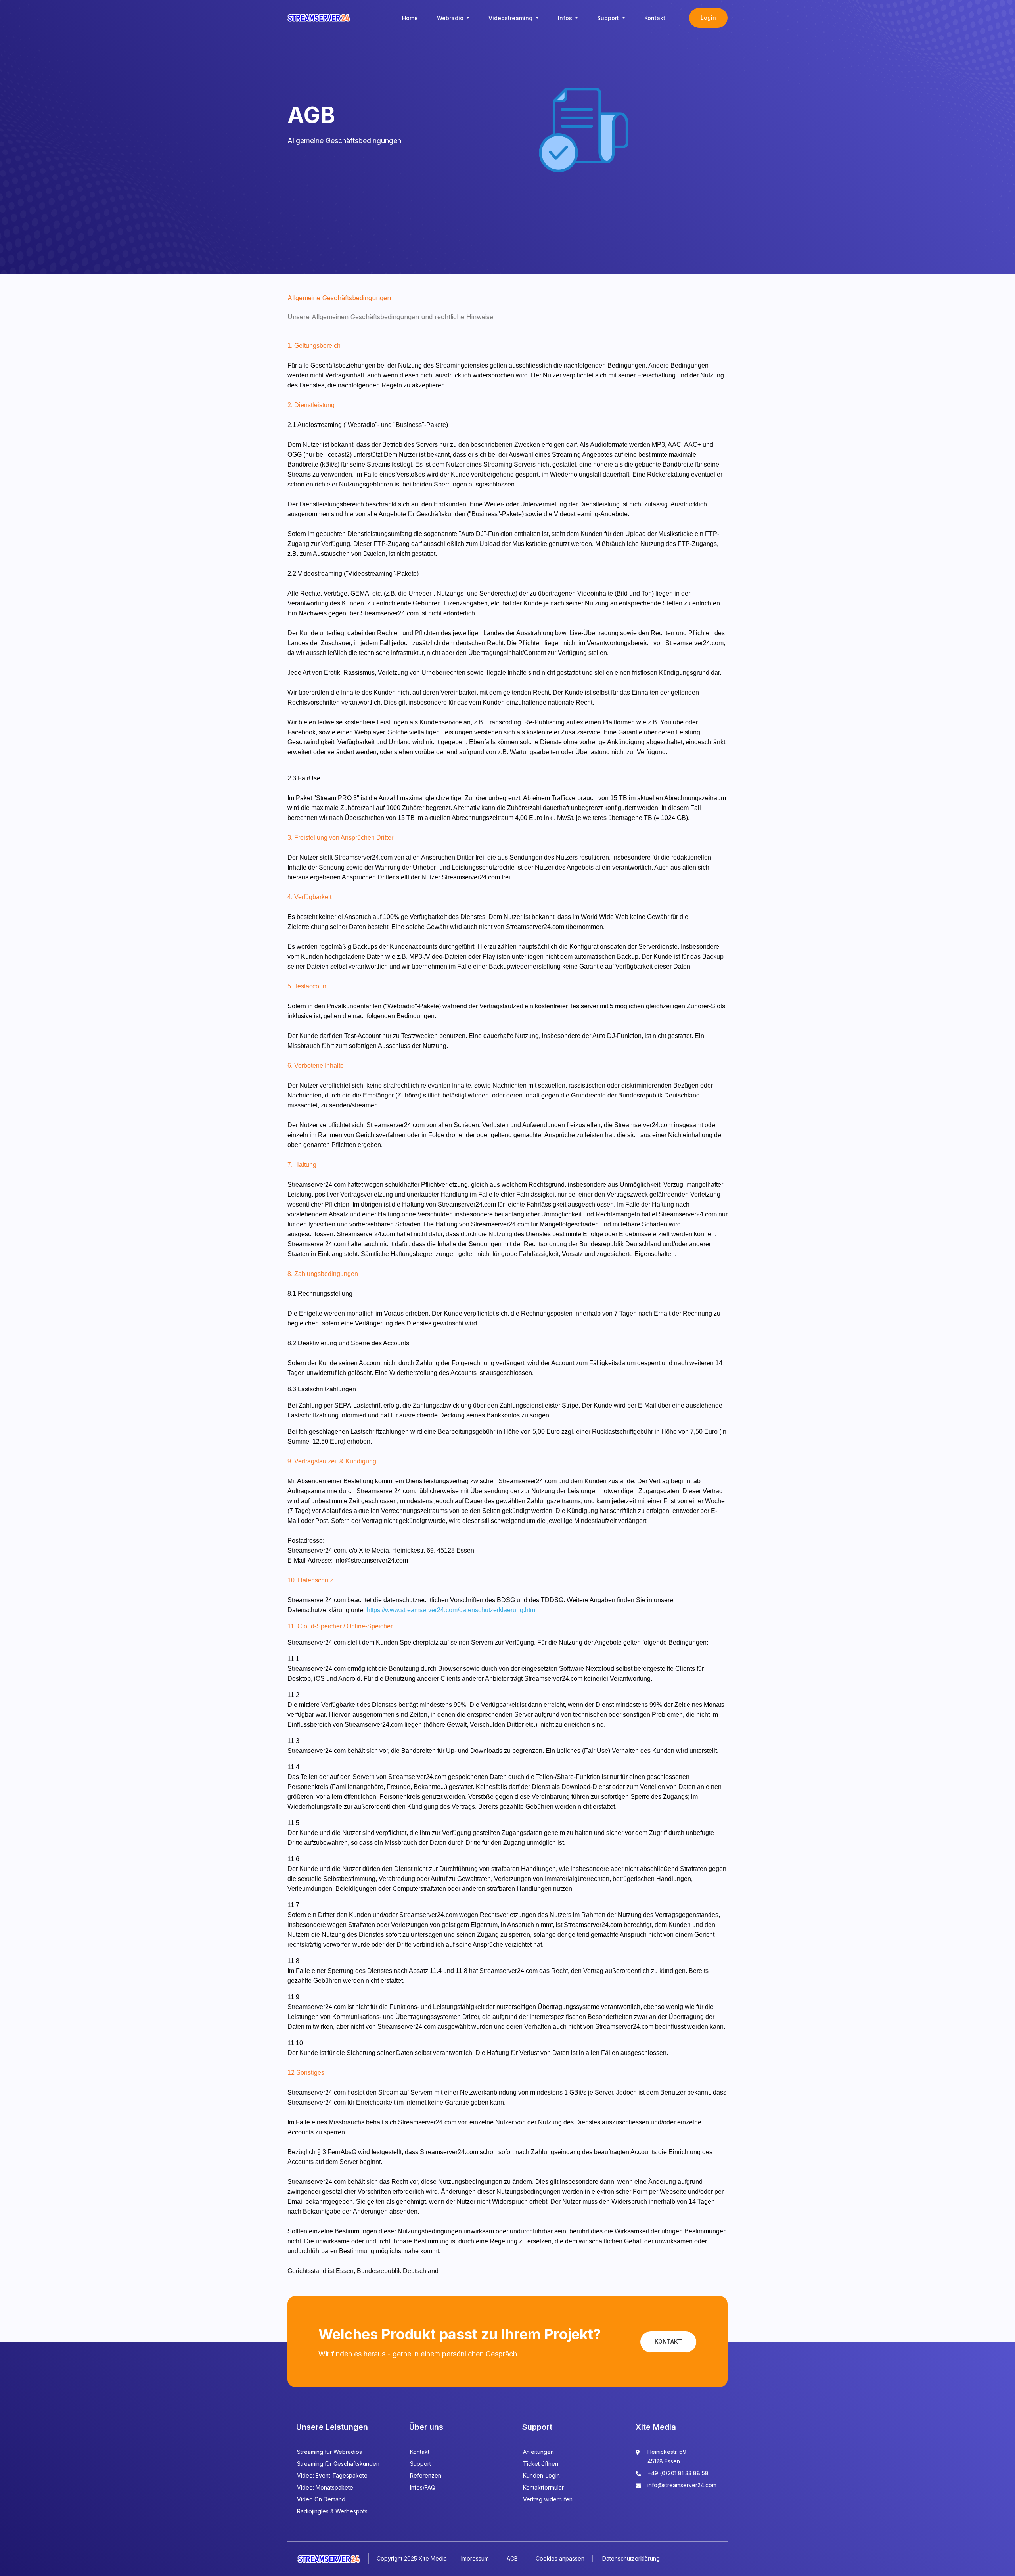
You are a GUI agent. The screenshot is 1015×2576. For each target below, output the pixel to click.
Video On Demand (321, 2499)
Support (420, 2464)
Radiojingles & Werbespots (332, 2511)
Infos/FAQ (423, 2487)
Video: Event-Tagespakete (332, 2475)
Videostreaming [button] (511, 18)
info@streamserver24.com (682, 2485)
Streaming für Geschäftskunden (338, 2464)
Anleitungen (538, 2452)
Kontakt (655, 18)
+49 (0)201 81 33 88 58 (678, 2473)
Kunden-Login (541, 2475)
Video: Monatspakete (325, 2487)
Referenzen (426, 2475)
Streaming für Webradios (329, 2452)
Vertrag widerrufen (548, 2499)
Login (708, 18)
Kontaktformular (543, 2487)
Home (410, 18)
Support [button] (609, 18)
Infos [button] (566, 18)
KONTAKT (668, 2341)
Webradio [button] (451, 18)
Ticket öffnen (541, 2464)
